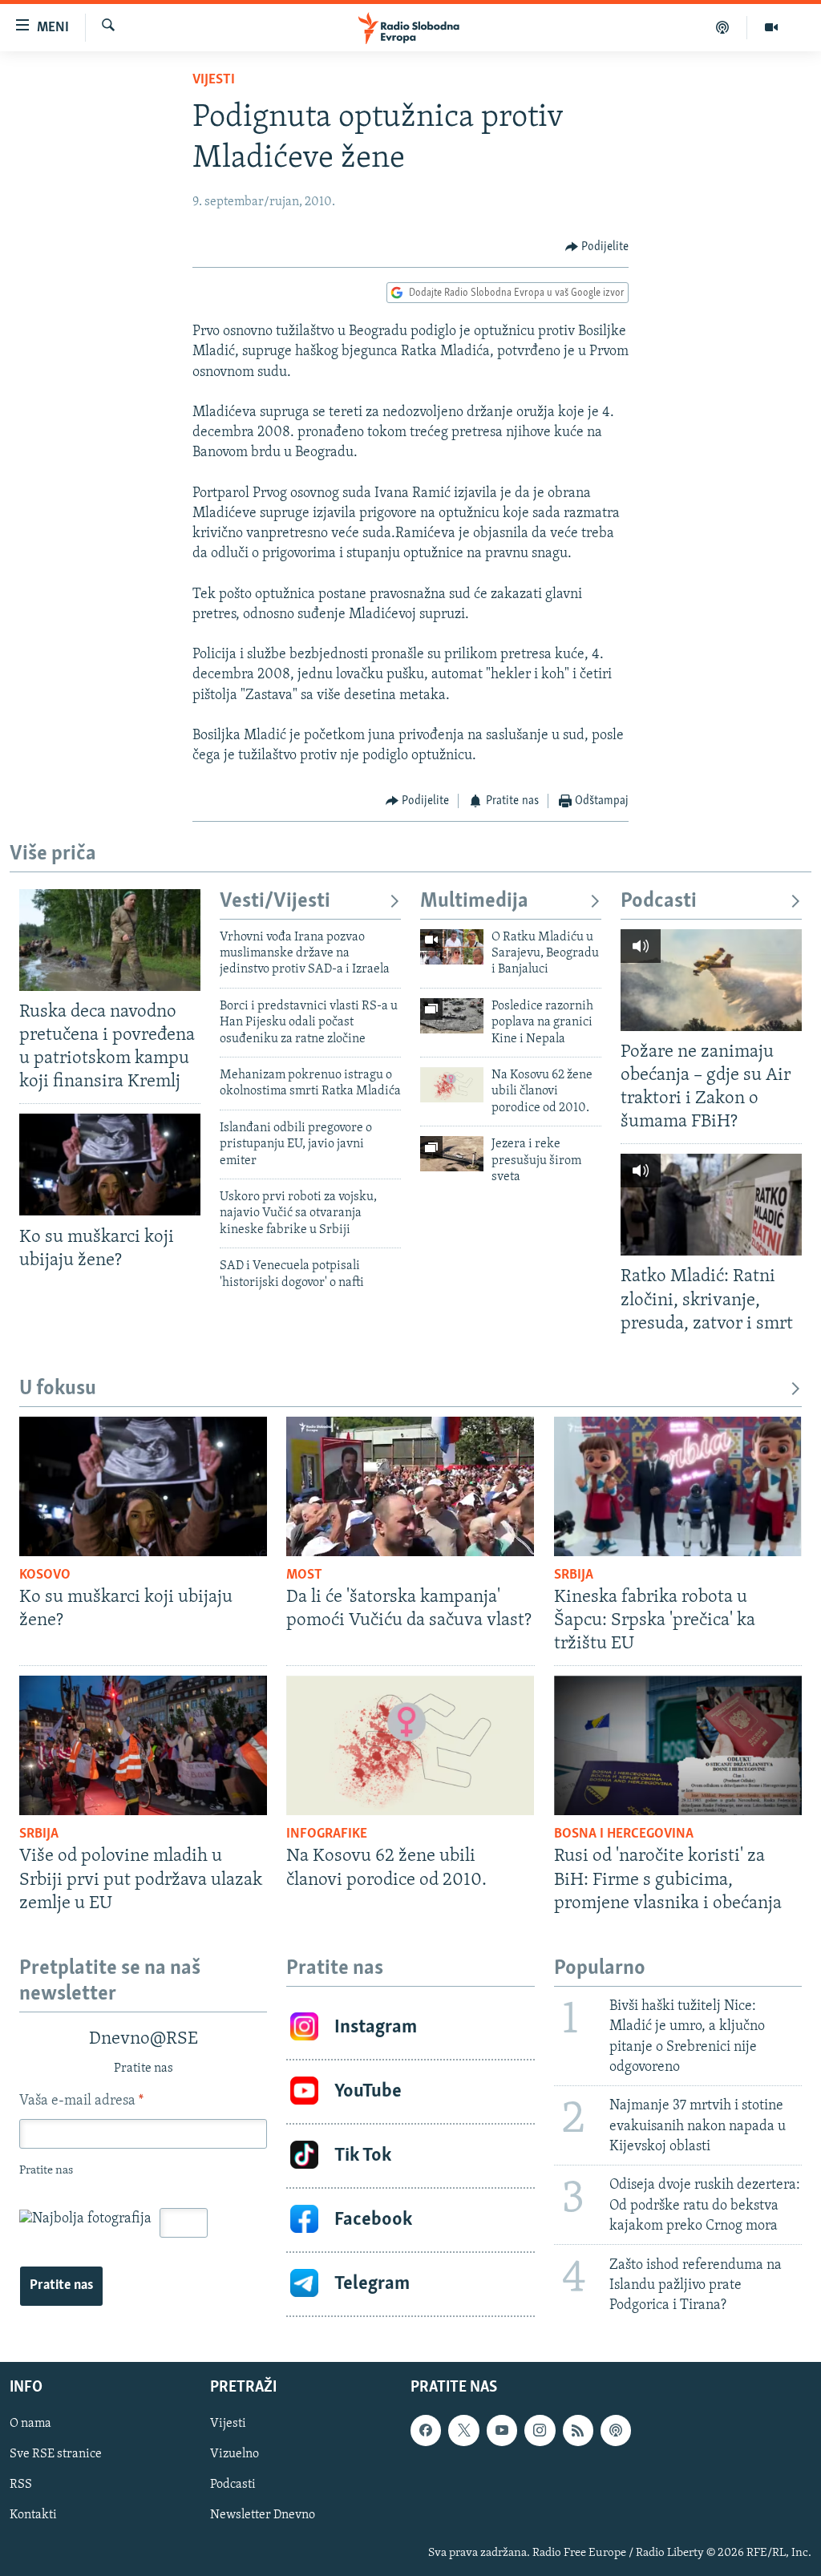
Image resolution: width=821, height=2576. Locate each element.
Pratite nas (61, 2286)
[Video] (771, 27)
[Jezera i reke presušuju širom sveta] (452, 1154)
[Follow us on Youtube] (502, 2431)
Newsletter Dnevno (263, 2516)
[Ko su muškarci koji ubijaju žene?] (110, 1165)
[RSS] (578, 2431)
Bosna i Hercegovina (624, 1834)
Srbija (574, 1575)
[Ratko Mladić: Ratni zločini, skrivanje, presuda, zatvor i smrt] (711, 1205)
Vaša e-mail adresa (81, 2101)
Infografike (327, 1834)
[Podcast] (723, 27)
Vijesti (214, 80)
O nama (30, 2424)
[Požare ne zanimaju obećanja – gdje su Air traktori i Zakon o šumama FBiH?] (711, 980)
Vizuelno (235, 2455)
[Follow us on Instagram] (540, 2431)
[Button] (597, 247)
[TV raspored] (616, 2431)
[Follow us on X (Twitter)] (463, 2431)
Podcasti (659, 902)
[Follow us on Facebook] (426, 2431)
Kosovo (45, 1575)
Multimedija (474, 902)
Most (304, 1575)
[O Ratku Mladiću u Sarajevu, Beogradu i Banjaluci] (452, 947)
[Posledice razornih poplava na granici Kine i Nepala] (452, 1016)
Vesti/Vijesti (275, 902)
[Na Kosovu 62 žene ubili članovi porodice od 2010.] (452, 1085)
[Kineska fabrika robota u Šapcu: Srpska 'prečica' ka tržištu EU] (678, 1486)
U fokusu (58, 1389)
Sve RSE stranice (56, 2455)
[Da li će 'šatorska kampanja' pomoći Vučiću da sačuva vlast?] (410, 1486)
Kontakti (33, 2516)
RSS (21, 2485)
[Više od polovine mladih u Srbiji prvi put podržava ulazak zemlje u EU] (143, 1745)
